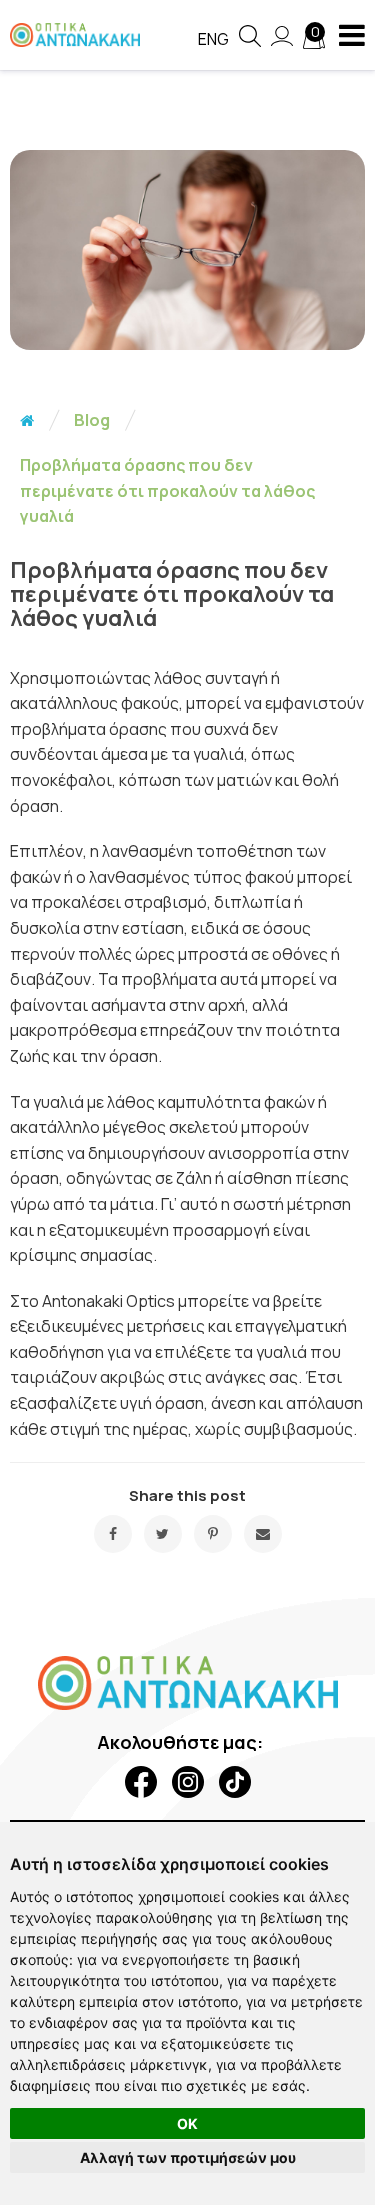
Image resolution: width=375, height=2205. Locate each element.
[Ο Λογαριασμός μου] (282, 46)
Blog (92, 420)
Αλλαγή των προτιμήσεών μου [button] (188, 2157)
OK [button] (187, 2123)
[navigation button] (352, 35)
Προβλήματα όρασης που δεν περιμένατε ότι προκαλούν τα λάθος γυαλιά (167, 490)
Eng (213, 39)
